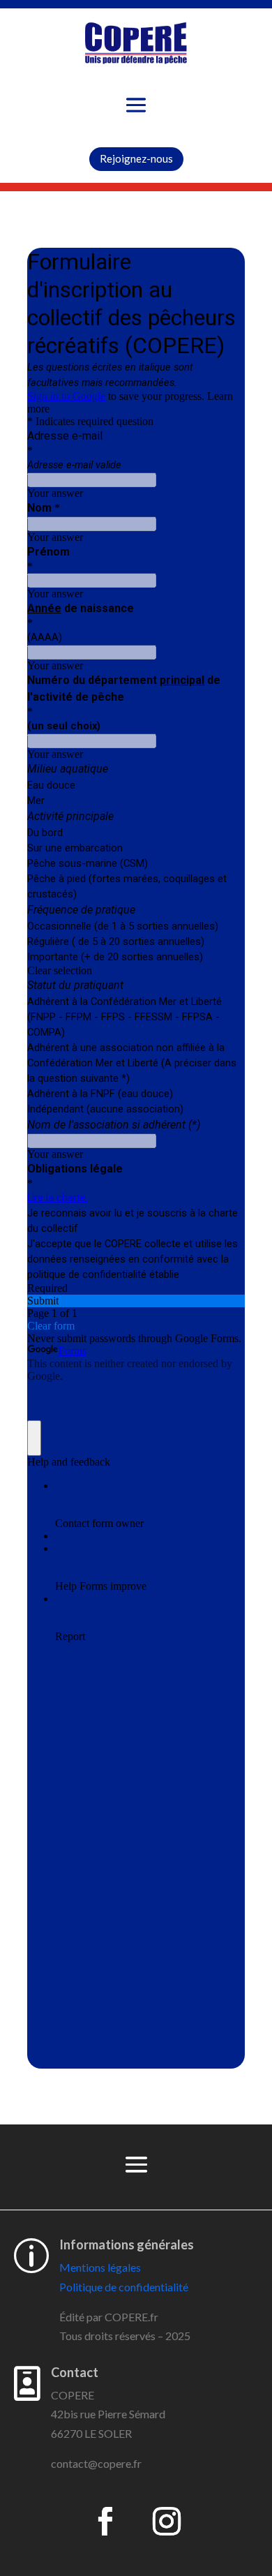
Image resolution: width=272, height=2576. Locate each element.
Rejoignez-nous (136, 158)
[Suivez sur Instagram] (167, 2522)
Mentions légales (100, 2267)
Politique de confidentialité (124, 2287)
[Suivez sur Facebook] (105, 2522)
